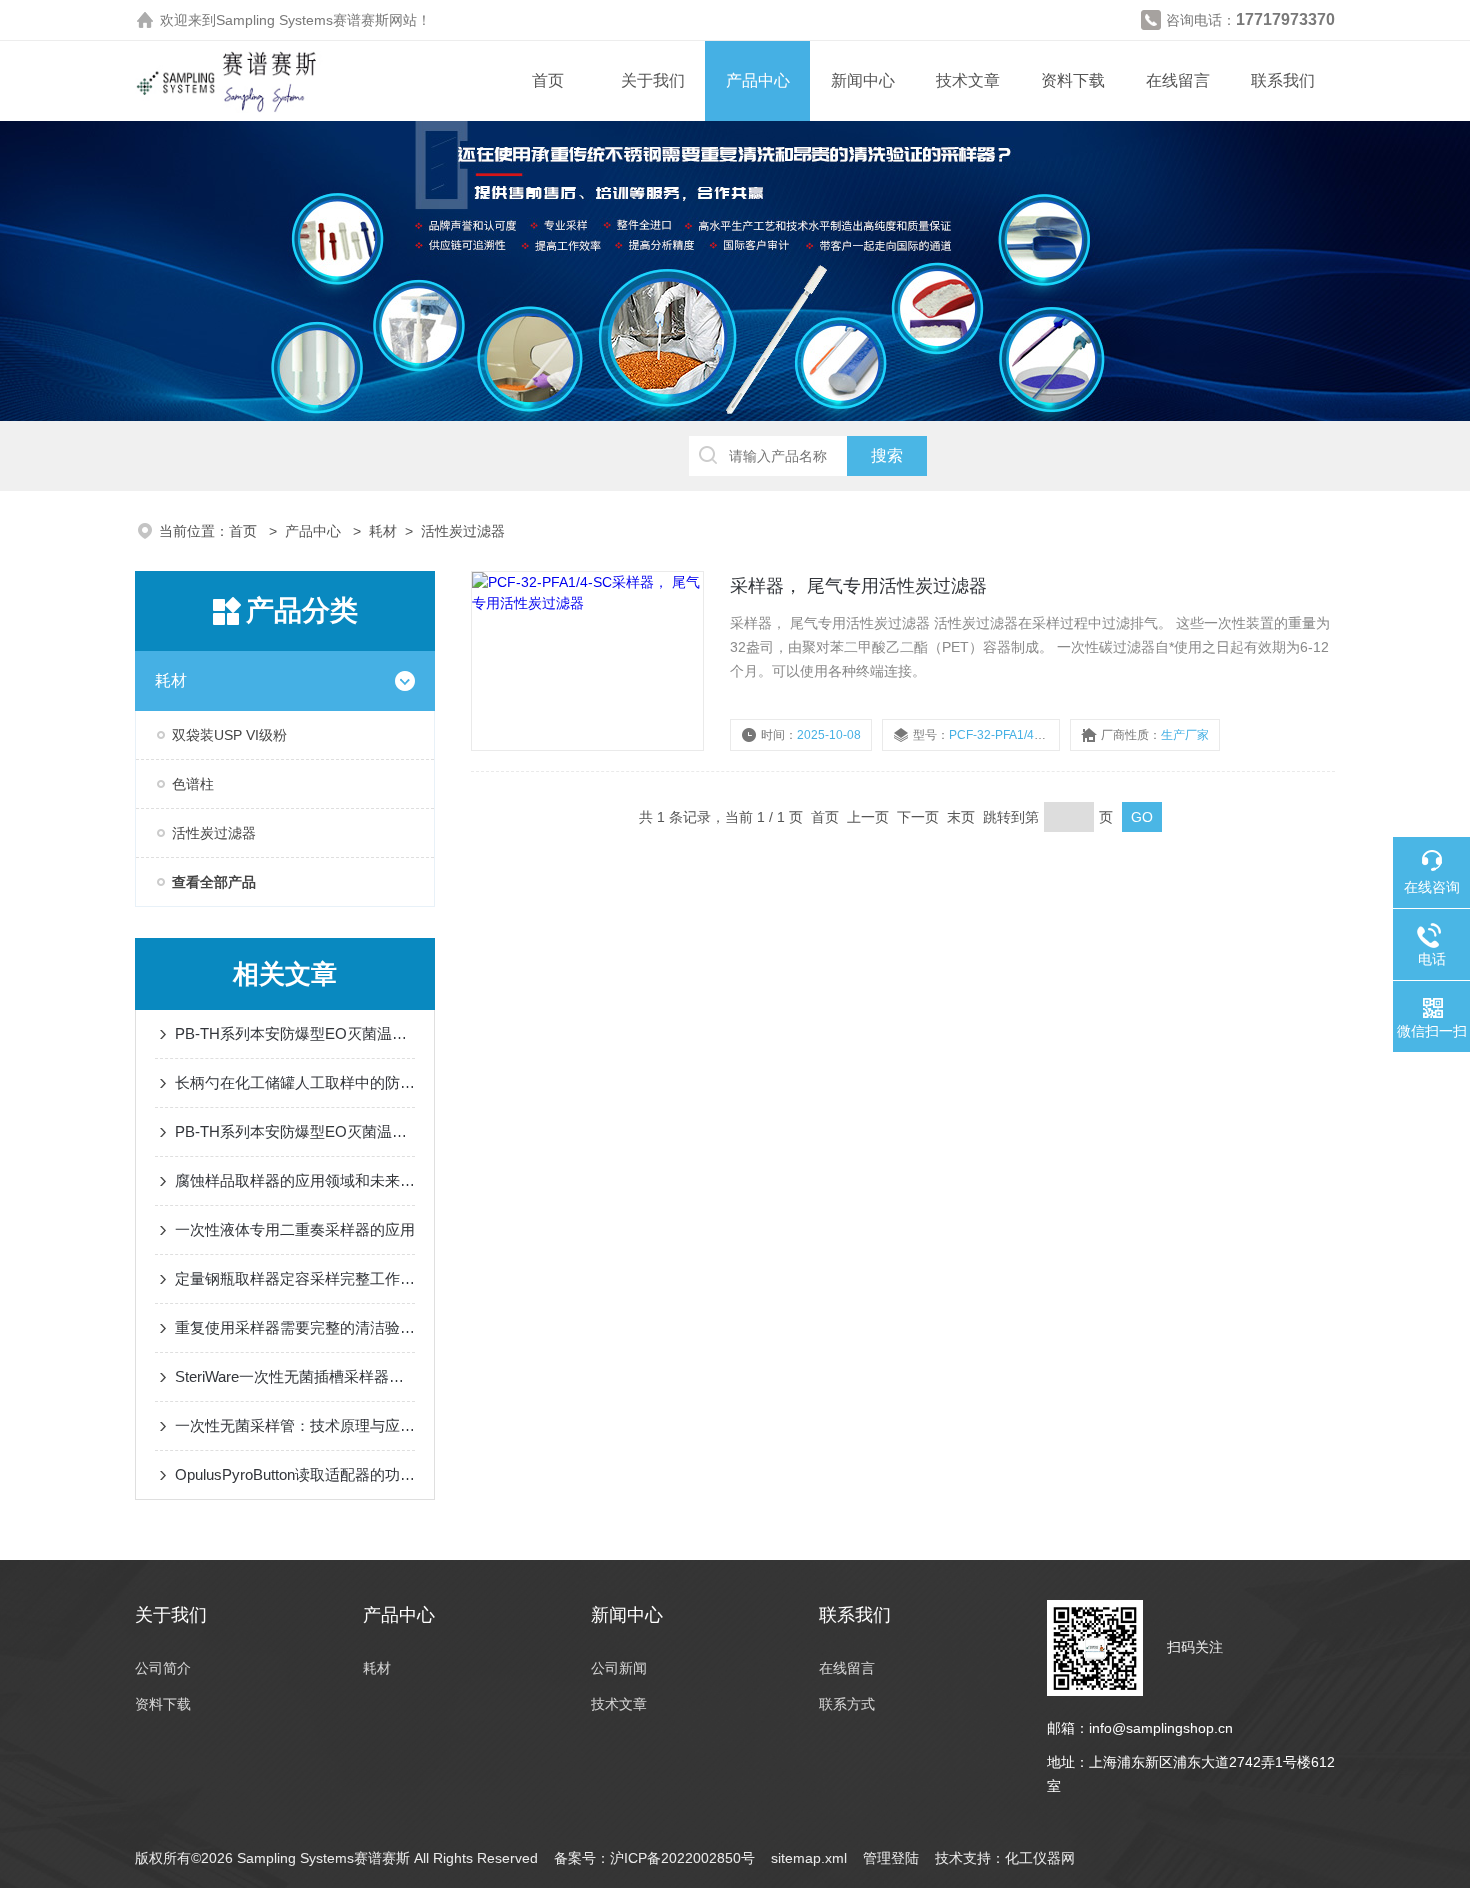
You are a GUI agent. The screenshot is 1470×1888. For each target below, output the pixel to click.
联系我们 (1283, 80)
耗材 (383, 531)
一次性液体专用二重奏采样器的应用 (295, 1229)
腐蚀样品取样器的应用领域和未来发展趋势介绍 (295, 1180)
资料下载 (1073, 80)
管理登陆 (891, 1858)
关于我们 (653, 80)
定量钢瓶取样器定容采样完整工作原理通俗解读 (295, 1278)
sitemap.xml (809, 1858)
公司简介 (163, 1668)
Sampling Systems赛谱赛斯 (302, 20)
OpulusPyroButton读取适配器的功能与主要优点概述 (295, 1474)
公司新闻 (619, 1668)
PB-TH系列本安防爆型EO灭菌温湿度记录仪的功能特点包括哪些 (295, 1033)
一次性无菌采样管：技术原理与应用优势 (295, 1425)
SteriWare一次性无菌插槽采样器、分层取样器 (295, 1376)
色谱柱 (193, 784)
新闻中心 (863, 80)
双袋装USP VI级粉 (229, 735)
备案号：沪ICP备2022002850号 (654, 1858)
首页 (548, 80)
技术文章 (968, 80)
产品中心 (758, 80)
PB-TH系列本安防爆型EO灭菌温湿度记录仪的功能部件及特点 (295, 1131)
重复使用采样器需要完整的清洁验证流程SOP (295, 1327)
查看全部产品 (214, 882)
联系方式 (847, 1704)
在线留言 (1178, 80)
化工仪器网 (1040, 1858)
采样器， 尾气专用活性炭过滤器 (858, 586)
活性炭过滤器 (463, 531)
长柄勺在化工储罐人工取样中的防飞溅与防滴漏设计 (295, 1082)
